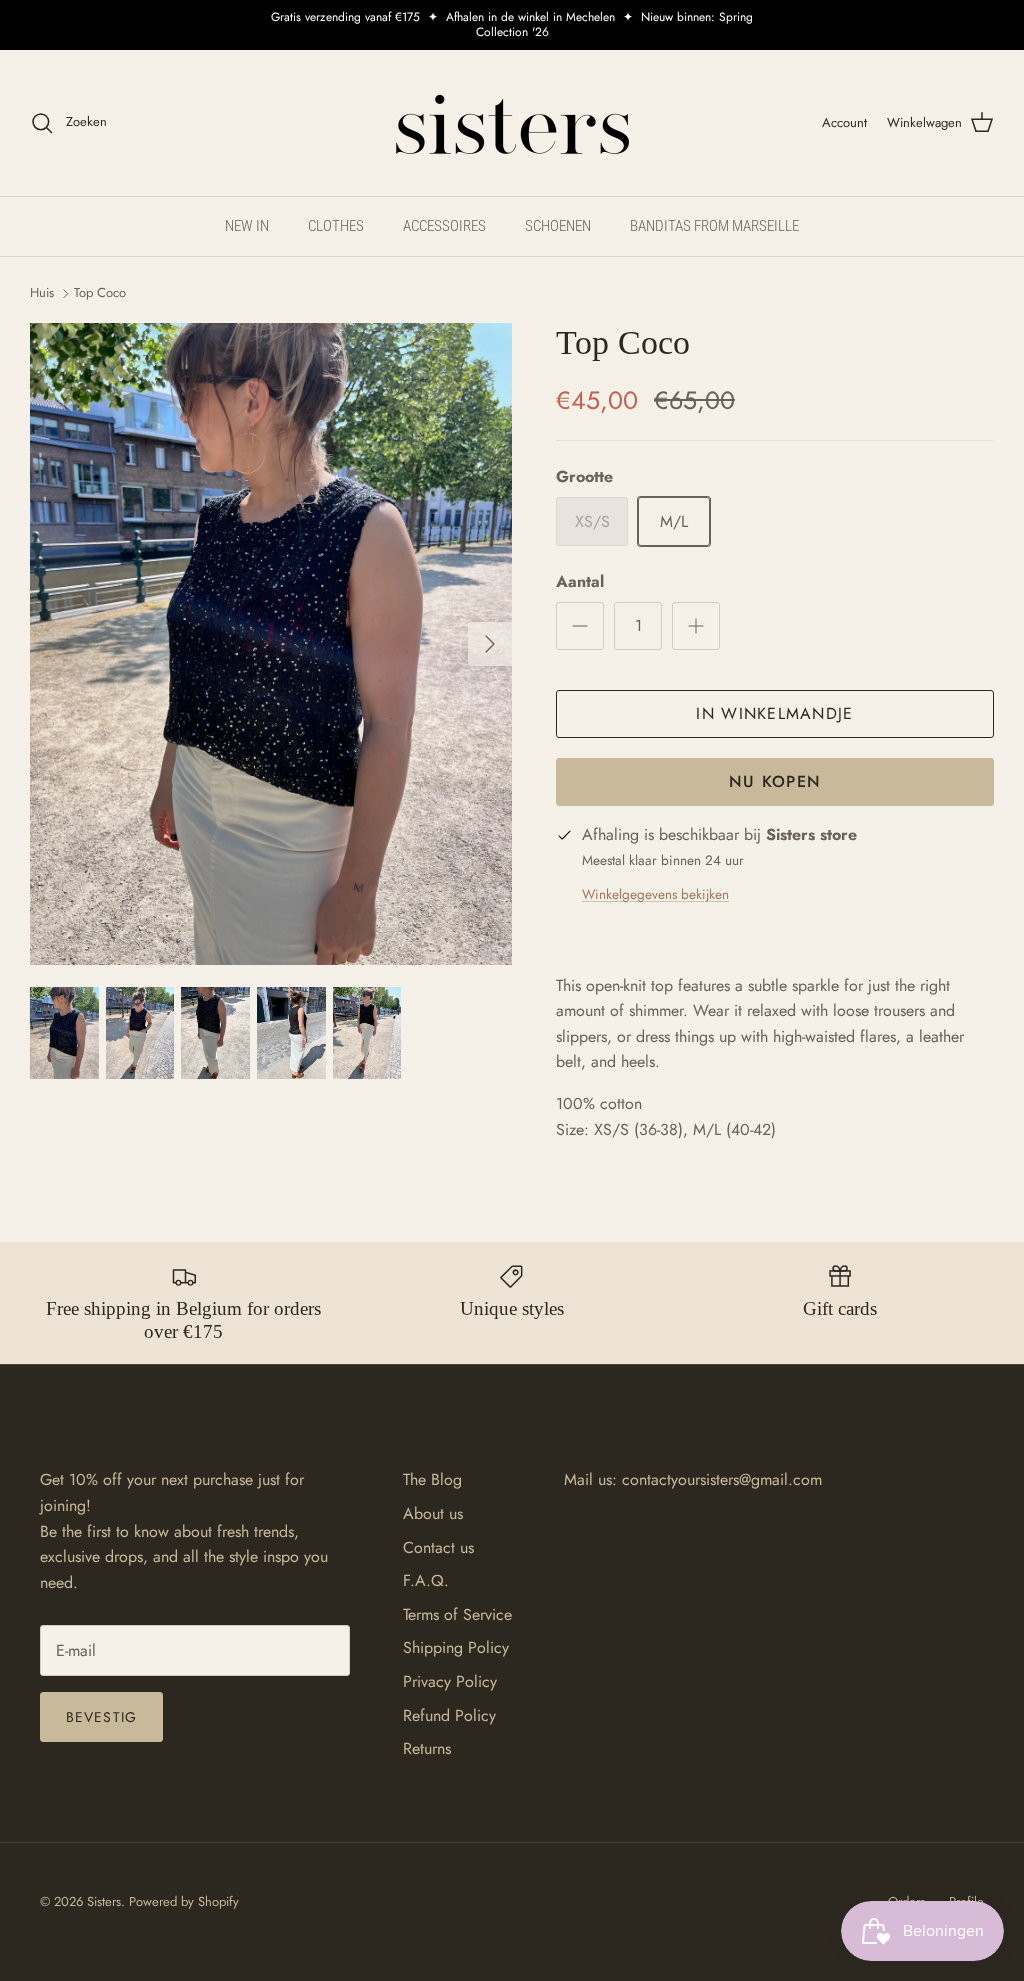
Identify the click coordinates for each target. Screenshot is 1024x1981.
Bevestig (101, 1717)
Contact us (438, 1547)
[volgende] (490, 644)
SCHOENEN (558, 226)
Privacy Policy (450, 1681)
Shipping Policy (456, 1647)
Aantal (580, 582)
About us (433, 1513)
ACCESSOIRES (444, 226)
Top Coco (100, 292)
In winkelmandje (774, 713)
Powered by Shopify (184, 1901)
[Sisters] (512, 123)
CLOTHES (336, 226)
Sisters (104, 1901)
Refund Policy (449, 1715)
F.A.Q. (426, 1580)
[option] (271, 644)
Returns (427, 1748)
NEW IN (247, 226)
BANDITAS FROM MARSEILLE (714, 226)
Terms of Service (457, 1614)
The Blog (432, 1479)
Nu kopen (775, 781)
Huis (42, 292)
